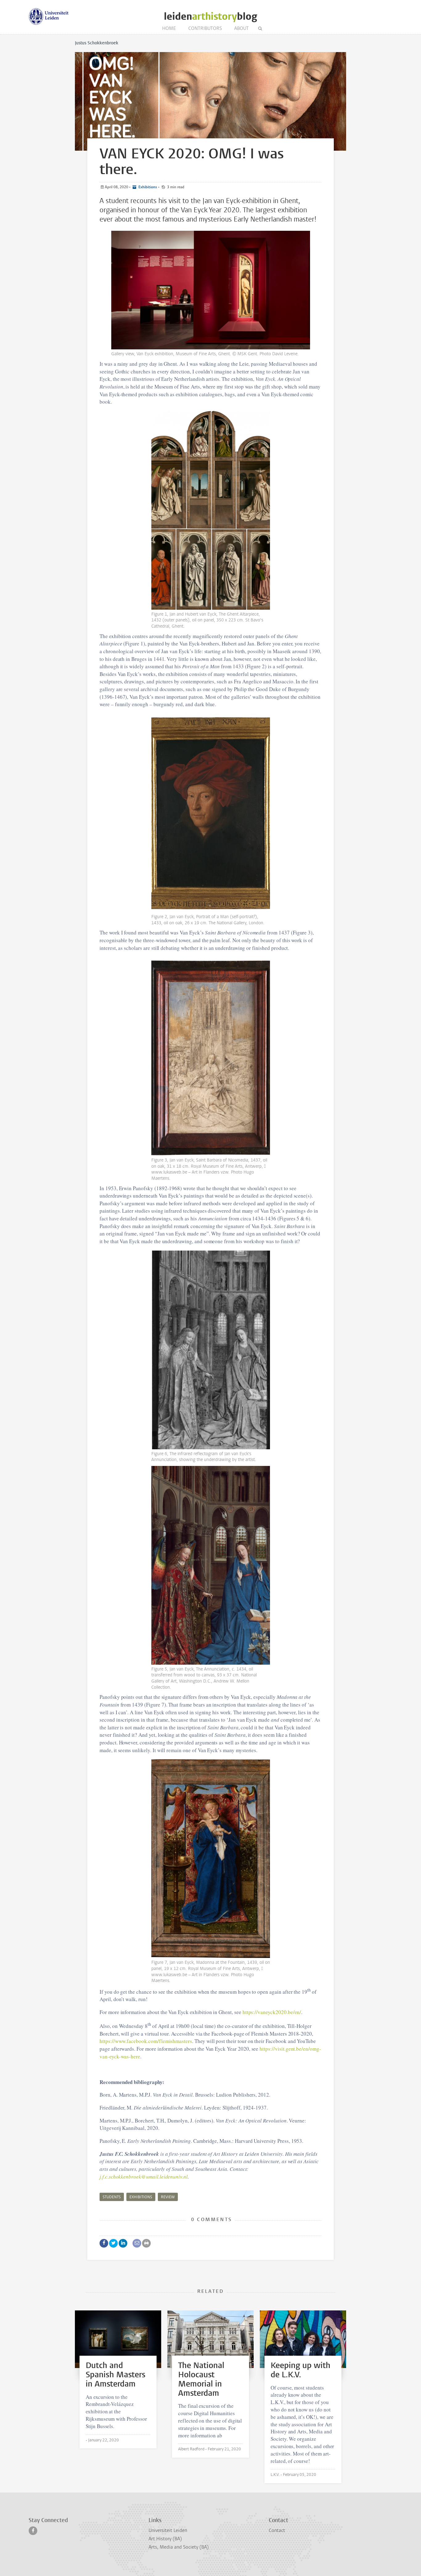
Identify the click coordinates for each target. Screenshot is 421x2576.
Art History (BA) (165, 2539)
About (241, 28)
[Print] (146, 2243)
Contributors (205, 28)
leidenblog (211, 16)
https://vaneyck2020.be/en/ (272, 2012)
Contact (277, 2530)
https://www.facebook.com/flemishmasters (146, 2041)
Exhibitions (147, 187)
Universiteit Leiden (168, 2530)
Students (112, 2197)
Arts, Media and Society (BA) (179, 2547)
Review (168, 2197)
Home (169, 28)
